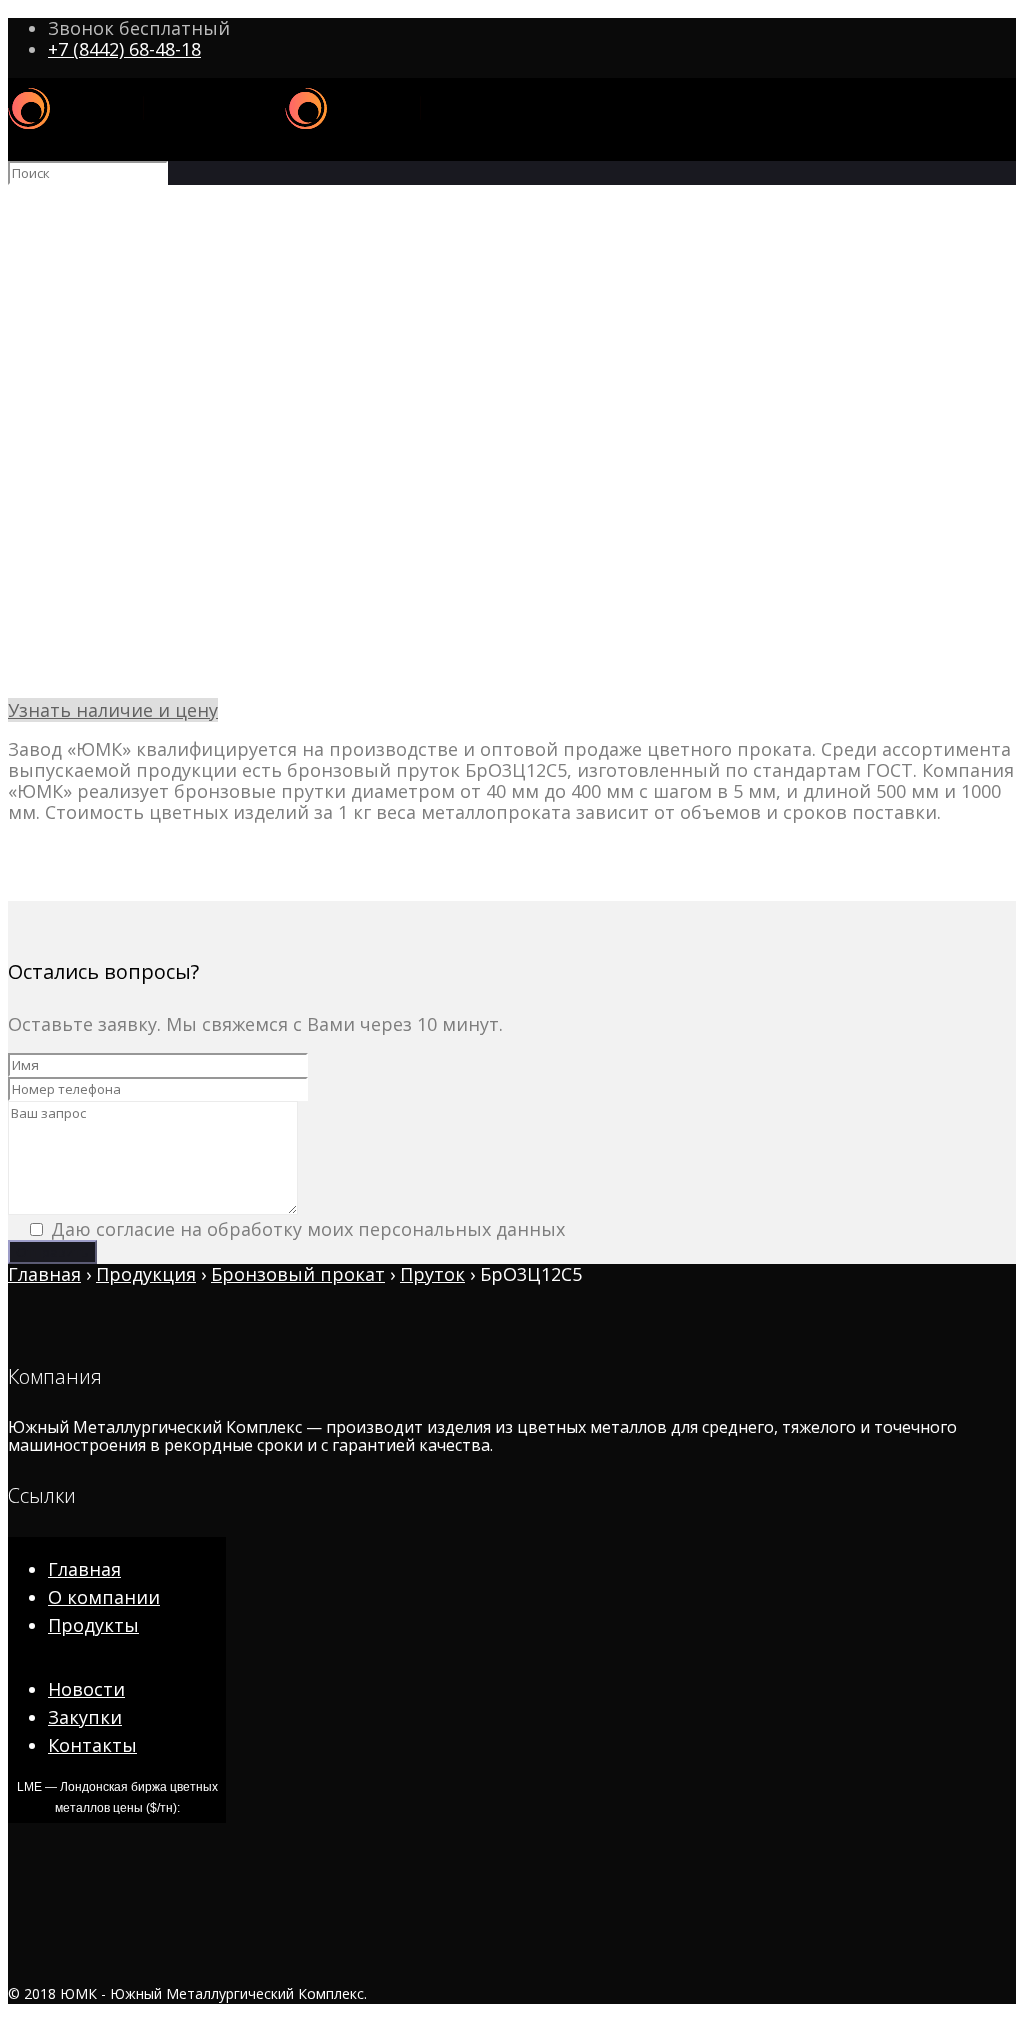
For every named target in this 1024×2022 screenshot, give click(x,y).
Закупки (85, 1717)
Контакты (92, 1745)
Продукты (93, 1625)
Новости (86, 1689)
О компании (104, 1597)
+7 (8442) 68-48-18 (124, 49)
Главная (84, 1569)
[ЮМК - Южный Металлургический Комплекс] (285, 131)
